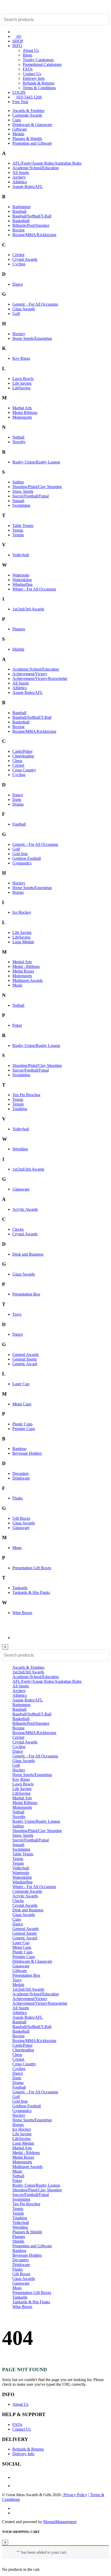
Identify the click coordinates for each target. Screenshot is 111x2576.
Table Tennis (23, 526)
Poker (17, 1025)
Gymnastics (22, 863)
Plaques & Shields (27, 139)
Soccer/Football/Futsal (31, 496)
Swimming (21, 505)
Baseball (19, 211)
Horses (18, 892)
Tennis (18, 530)
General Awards (26, 1354)
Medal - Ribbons (26, 966)
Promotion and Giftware (32, 143)
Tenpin (18, 535)
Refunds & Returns (38, 83)
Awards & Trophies (28, 111)
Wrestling (20, 1149)
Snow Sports (23, 491)
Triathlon (20, 1109)
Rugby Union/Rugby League (36, 462)
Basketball (21, 221)
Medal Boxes (23, 971)
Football (19, 824)
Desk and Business (28, 1254)
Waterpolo (21, 575)
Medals (18, 134)
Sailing (18, 482)
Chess (17, 761)
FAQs (28, 69)
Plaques (19, 629)
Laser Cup (21, 1384)
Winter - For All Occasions (34, 589)
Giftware (20, 129)
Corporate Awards (27, 115)
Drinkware (21, 1478)
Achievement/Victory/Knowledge (40, 678)
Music (17, 985)
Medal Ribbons (25, 413)
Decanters (21, 1473)
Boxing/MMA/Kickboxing (34, 235)
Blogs (27, 55)
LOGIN (19, 92)
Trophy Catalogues (38, 60)
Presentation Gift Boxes (32, 1568)
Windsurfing (22, 584)
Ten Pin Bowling (26, 1095)
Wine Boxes (22, 1613)
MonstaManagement (60, 2522)
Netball (18, 437)
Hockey (19, 334)
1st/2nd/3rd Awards (28, 609)
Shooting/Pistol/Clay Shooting (37, 487)
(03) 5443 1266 (29, 97)
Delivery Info (34, 78)
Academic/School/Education (36, 168)
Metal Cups (22, 1404)
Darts (17, 800)
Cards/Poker (22, 751)
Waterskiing (22, 580)
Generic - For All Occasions (35, 304)
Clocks (18, 1229)
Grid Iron (20, 854)
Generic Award (25, 1364)
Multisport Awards (27, 980)
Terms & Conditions (39, 88)
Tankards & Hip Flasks (31, 1592)
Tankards (20, 1588)
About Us (31, 50)
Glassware (21, 1189)
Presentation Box (26, 1294)
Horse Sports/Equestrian (32, 338)
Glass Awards (24, 309)
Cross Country (24, 770)
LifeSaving (21, 388)
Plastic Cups (22, 1424)
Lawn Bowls (23, 379)
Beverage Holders (27, 1453)
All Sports (21, 173)
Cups (17, 120)
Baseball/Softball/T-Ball (32, 216)
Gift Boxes (21, 1518)
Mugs (17, 1548)
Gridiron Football (27, 858)
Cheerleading (23, 756)
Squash (18, 501)
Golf (16, 314)
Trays (17, 1314)
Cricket (18, 255)
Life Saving (22, 383)
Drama (18, 804)
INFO (17, 46)
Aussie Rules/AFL (28, 186)
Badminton (21, 207)
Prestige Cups (24, 1429)
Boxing (18, 230)
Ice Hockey (22, 912)
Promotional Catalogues (42, 64)
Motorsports (22, 417)
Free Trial (20, 102)
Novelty (19, 442)
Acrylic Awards (25, 1209)
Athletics (20, 182)
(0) (18, 36)
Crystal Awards (25, 259)
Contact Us (32, 74)
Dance (18, 284)
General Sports (25, 1359)
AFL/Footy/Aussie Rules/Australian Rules (47, 163)
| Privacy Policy (74, 2495)
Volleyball (21, 555)
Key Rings (21, 358)
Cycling (19, 264)
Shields (18, 649)
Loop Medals (23, 942)
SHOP (18, 41)
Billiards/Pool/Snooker (31, 225)
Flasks (18, 1498)
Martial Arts (22, 408)
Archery (19, 177)
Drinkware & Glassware (32, 125)
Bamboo (19, 1449)
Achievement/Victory (30, 674)
